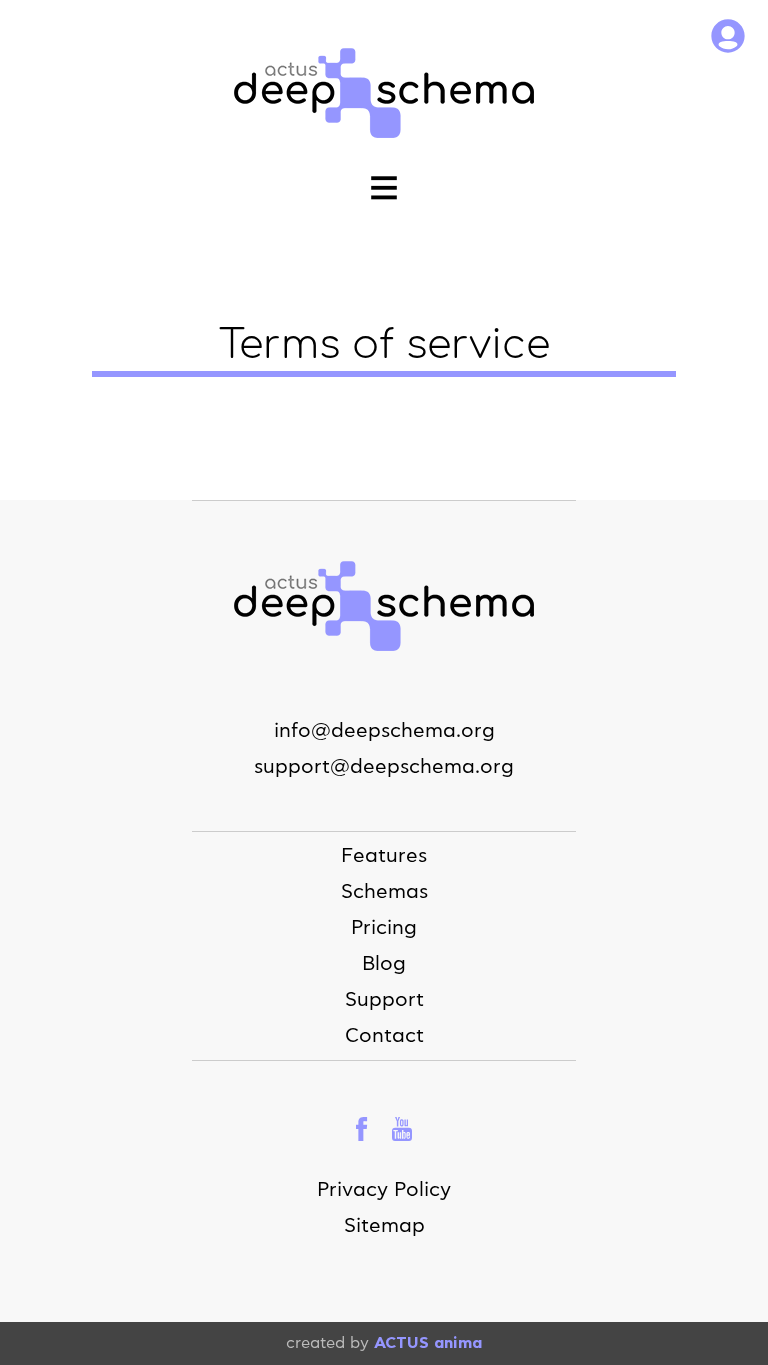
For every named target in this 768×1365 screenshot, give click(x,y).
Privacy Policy (384, 1190)
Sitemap (384, 1226)
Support (384, 1000)
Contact (384, 1036)
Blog (384, 964)
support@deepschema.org (384, 767)
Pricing (384, 928)
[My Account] (728, 38)
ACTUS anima (428, 1343)
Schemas (384, 892)
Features (384, 856)
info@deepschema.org (384, 731)
